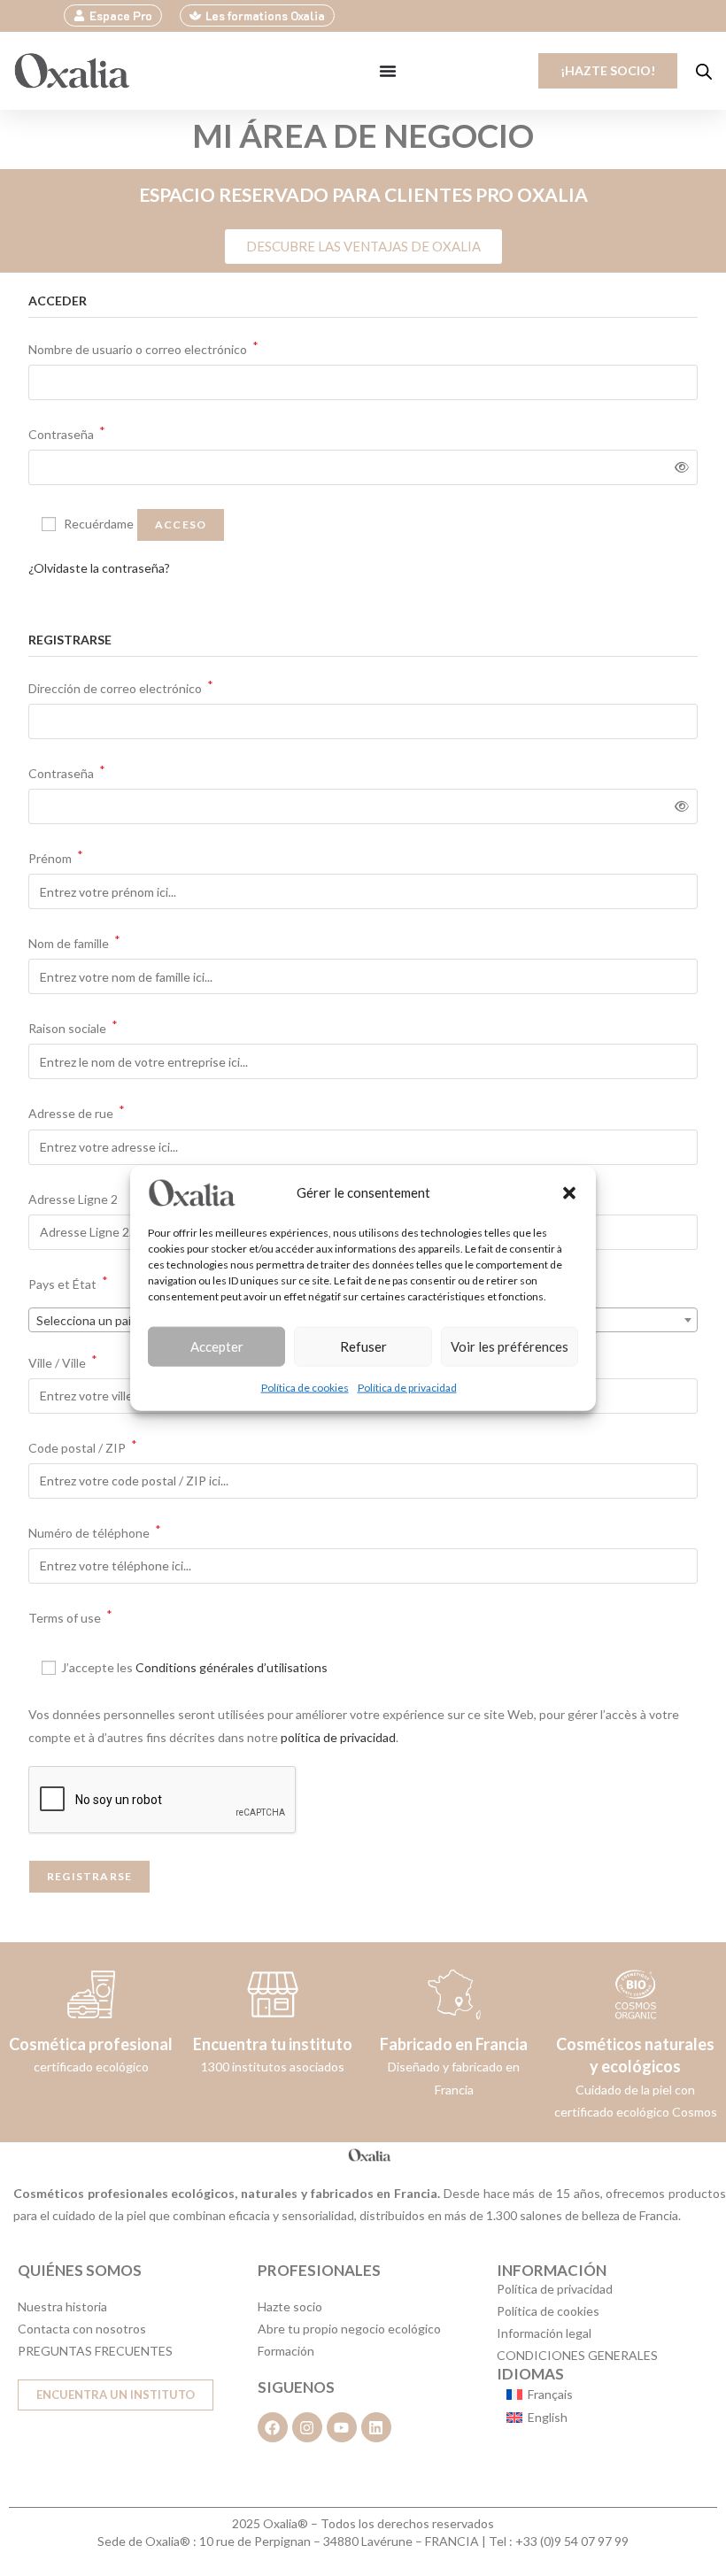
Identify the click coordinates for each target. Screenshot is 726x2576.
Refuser (363, 1346)
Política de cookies (305, 1387)
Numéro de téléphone (95, 1531)
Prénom (56, 856)
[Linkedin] (376, 2427)
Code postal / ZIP (83, 1446)
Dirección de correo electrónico (121, 686)
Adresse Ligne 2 (74, 1199)
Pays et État (68, 1282)
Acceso (181, 524)
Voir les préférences (510, 1346)
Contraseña (67, 432)
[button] (569, 1192)
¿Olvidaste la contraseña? (99, 568)
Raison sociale (73, 1026)
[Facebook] (273, 2427)
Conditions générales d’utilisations (232, 1667)
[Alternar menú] (388, 71)
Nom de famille (74, 941)
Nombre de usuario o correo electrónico (143, 347)
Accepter (217, 1346)
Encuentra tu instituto (273, 2044)
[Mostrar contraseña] (679, 467)
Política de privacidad (407, 1387)
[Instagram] (307, 2427)
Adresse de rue (77, 1111)
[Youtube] (342, 2427)
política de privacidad (338, 1737)
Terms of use (70, 1616)
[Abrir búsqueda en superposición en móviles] (704, 71)
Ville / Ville (63, 1361)
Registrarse (89, 1876)
